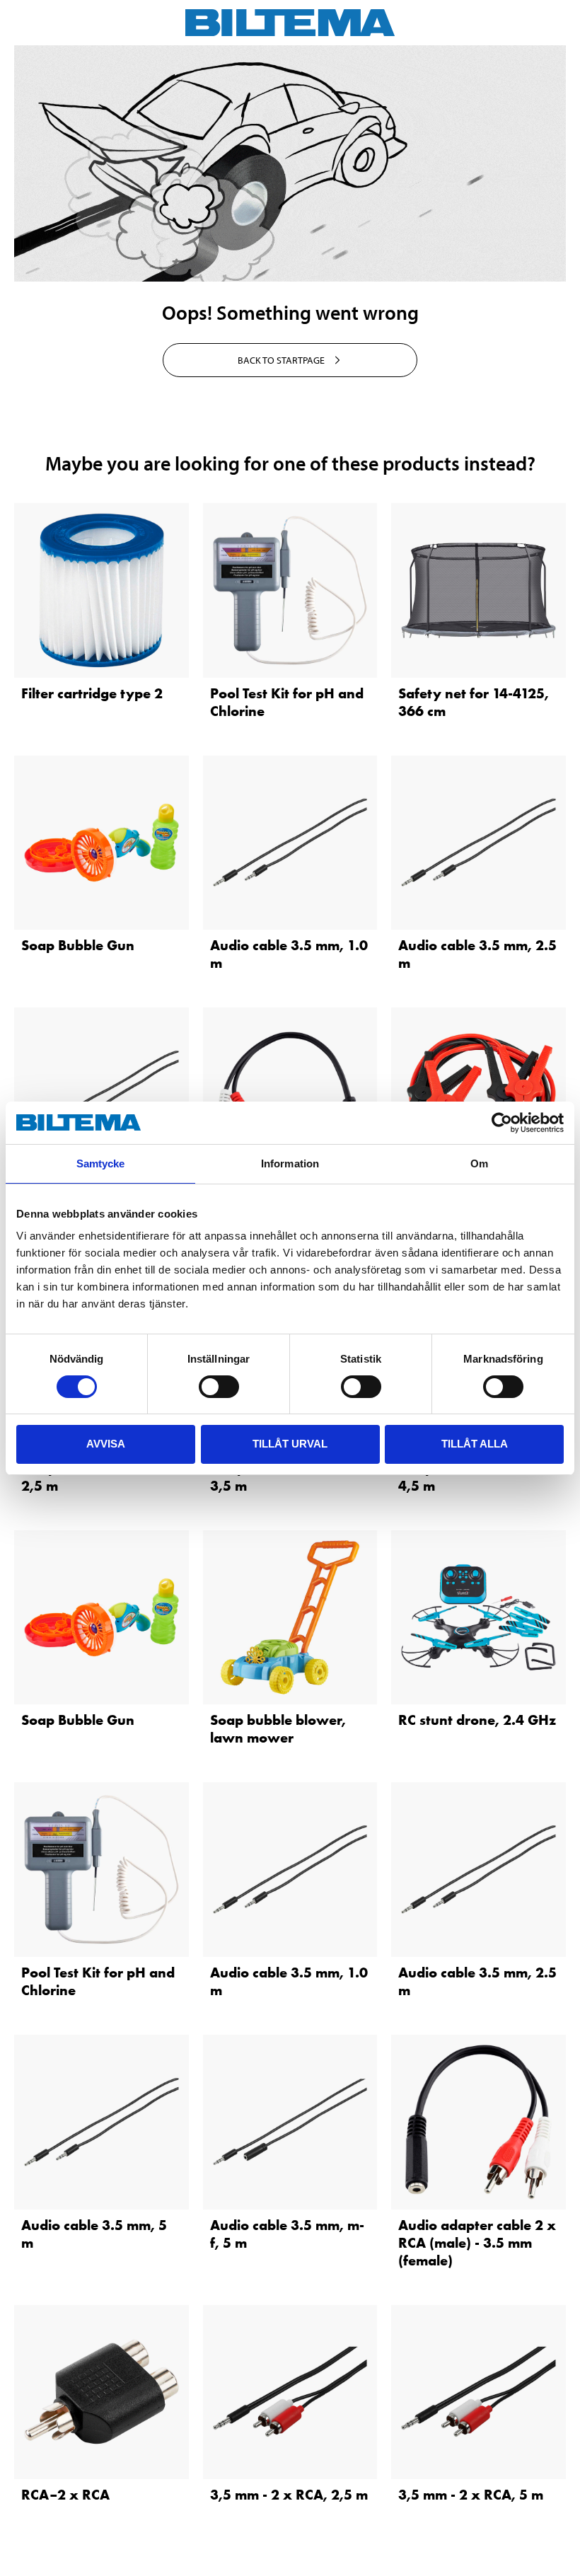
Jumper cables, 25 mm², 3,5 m (288, 1477)
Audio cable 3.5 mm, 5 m (94, 2234)
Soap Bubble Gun (78, 945)
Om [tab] (479, 1163)
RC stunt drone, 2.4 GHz (477, 1720)
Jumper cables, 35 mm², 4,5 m (476, 1477)
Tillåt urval (290, 1444)
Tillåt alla (475, 1444)
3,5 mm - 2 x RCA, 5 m (471, 2495)
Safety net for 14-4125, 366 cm (474, 702)
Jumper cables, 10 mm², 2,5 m (98, 1477)
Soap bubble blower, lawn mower (278, 1729)
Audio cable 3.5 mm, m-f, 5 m (287, 2234)
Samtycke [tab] (101, 1163)
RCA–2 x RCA (65, 2495)
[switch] (219, 1387)
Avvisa (106, 1444)
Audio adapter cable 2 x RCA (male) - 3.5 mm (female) (477, 2243)
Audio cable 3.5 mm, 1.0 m (289, 954)
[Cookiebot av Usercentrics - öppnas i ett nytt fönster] (502, 1123)
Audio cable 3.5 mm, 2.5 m (477, 954)
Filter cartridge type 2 (92, 693)
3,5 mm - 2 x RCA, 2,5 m (289, 2495)
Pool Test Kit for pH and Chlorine (287, 702)
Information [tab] (290, 1163)
